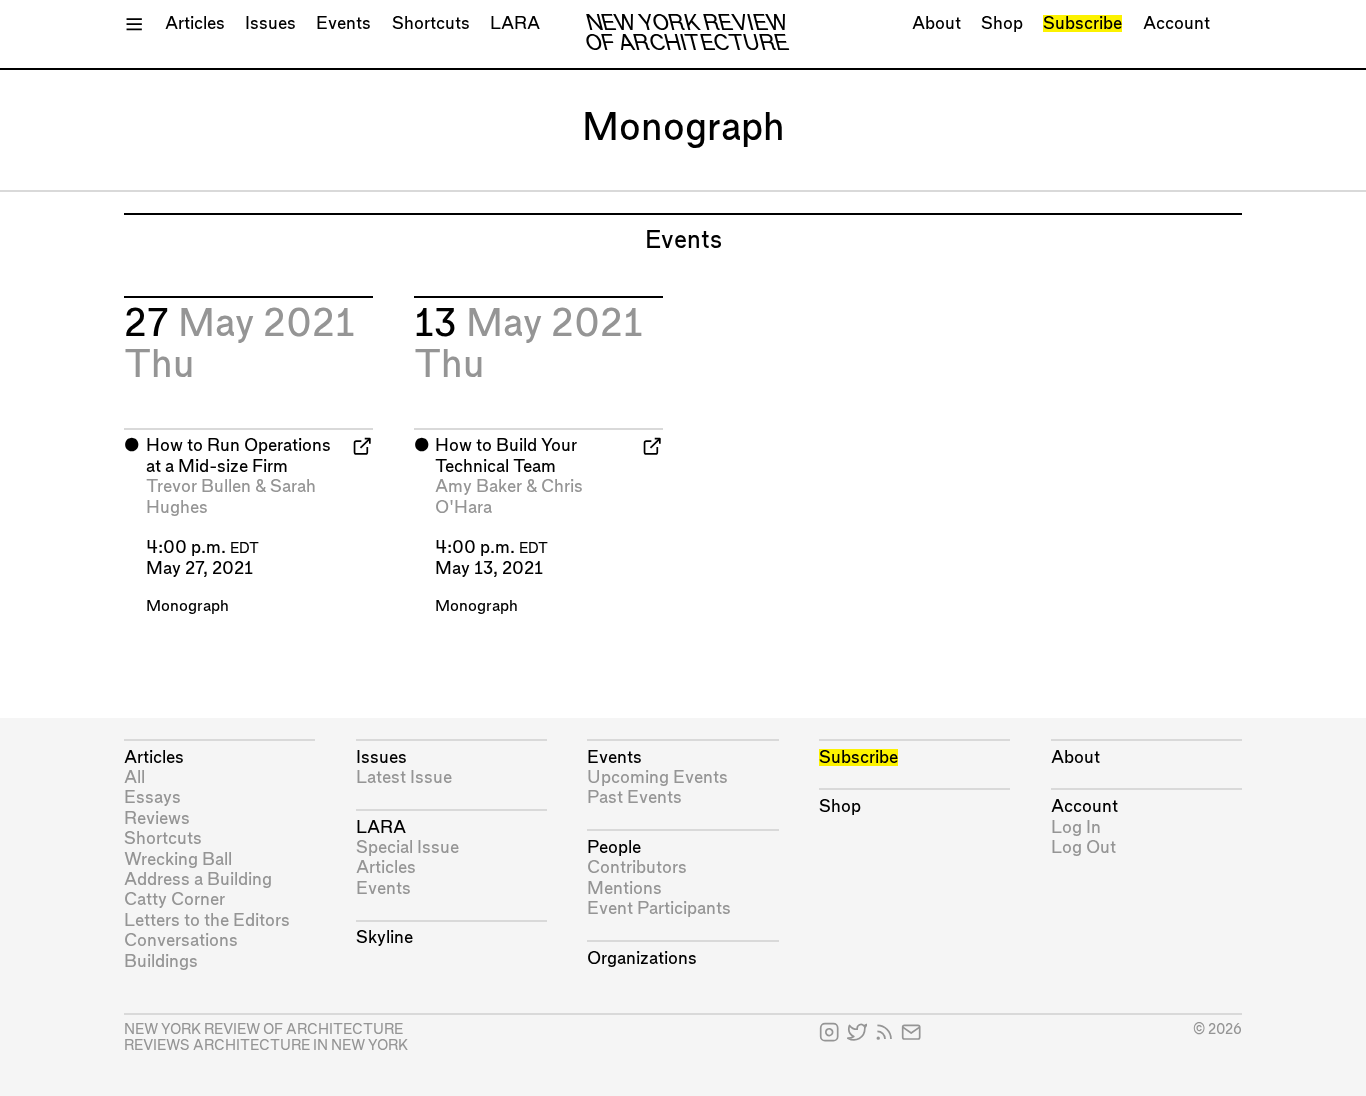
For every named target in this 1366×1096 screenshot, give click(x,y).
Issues (270, 23)
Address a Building (198, 879)
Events (343, 23)
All (134, 777)
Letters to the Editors (207, 920)
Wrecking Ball (178, 859)
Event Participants (659, 908)
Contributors (637, 867)
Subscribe (1082, 23)
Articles (195, 23)
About (936, 23)
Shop (1002, 23)
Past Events (634, 797)
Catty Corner (174, 899)
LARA (515, 23)
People (614, 847)
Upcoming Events (657, 777)
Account (1176, 23)
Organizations (642, 958)
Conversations (181, 940)
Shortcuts (431, 23)
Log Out (1083, 847)
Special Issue (407, 847)
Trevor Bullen (198, 486)
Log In (1076, 827)
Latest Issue (404, 777)
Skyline (384, 937)
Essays (152, 797)
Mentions (624, 888)
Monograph (187, 606)
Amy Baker (478, 486)
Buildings (161, 961)
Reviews (157, 818)
